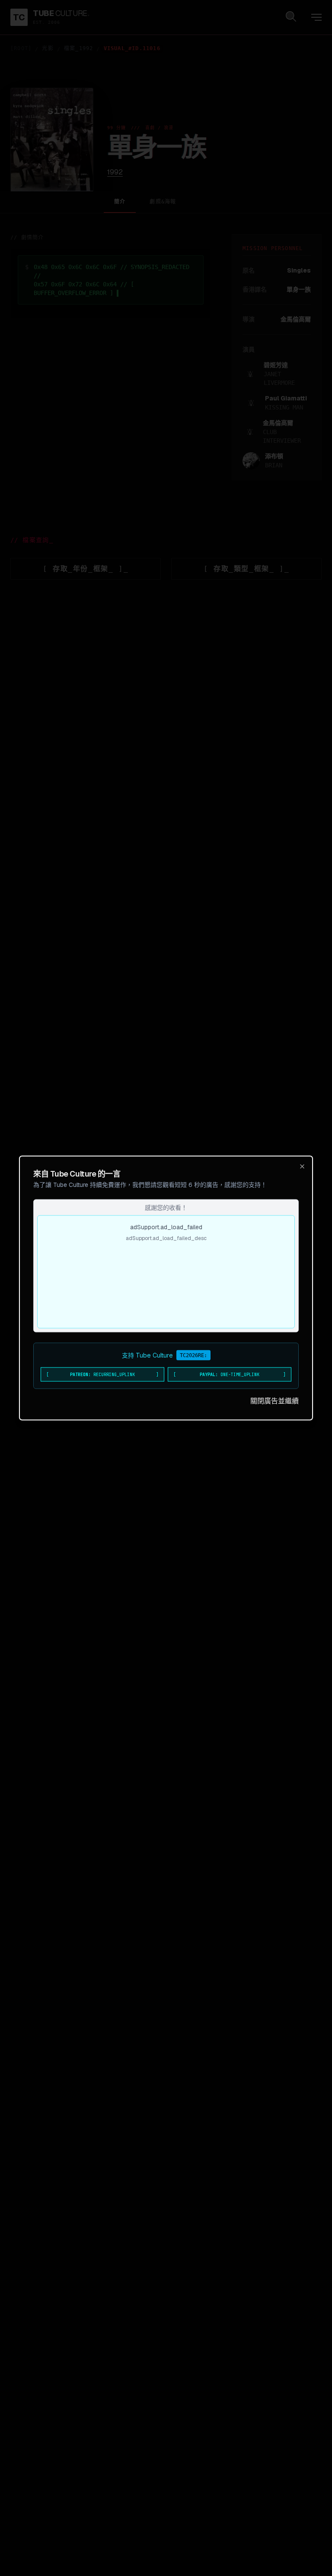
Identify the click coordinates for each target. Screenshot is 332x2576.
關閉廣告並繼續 (275, 1401)
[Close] (302, 1167)
